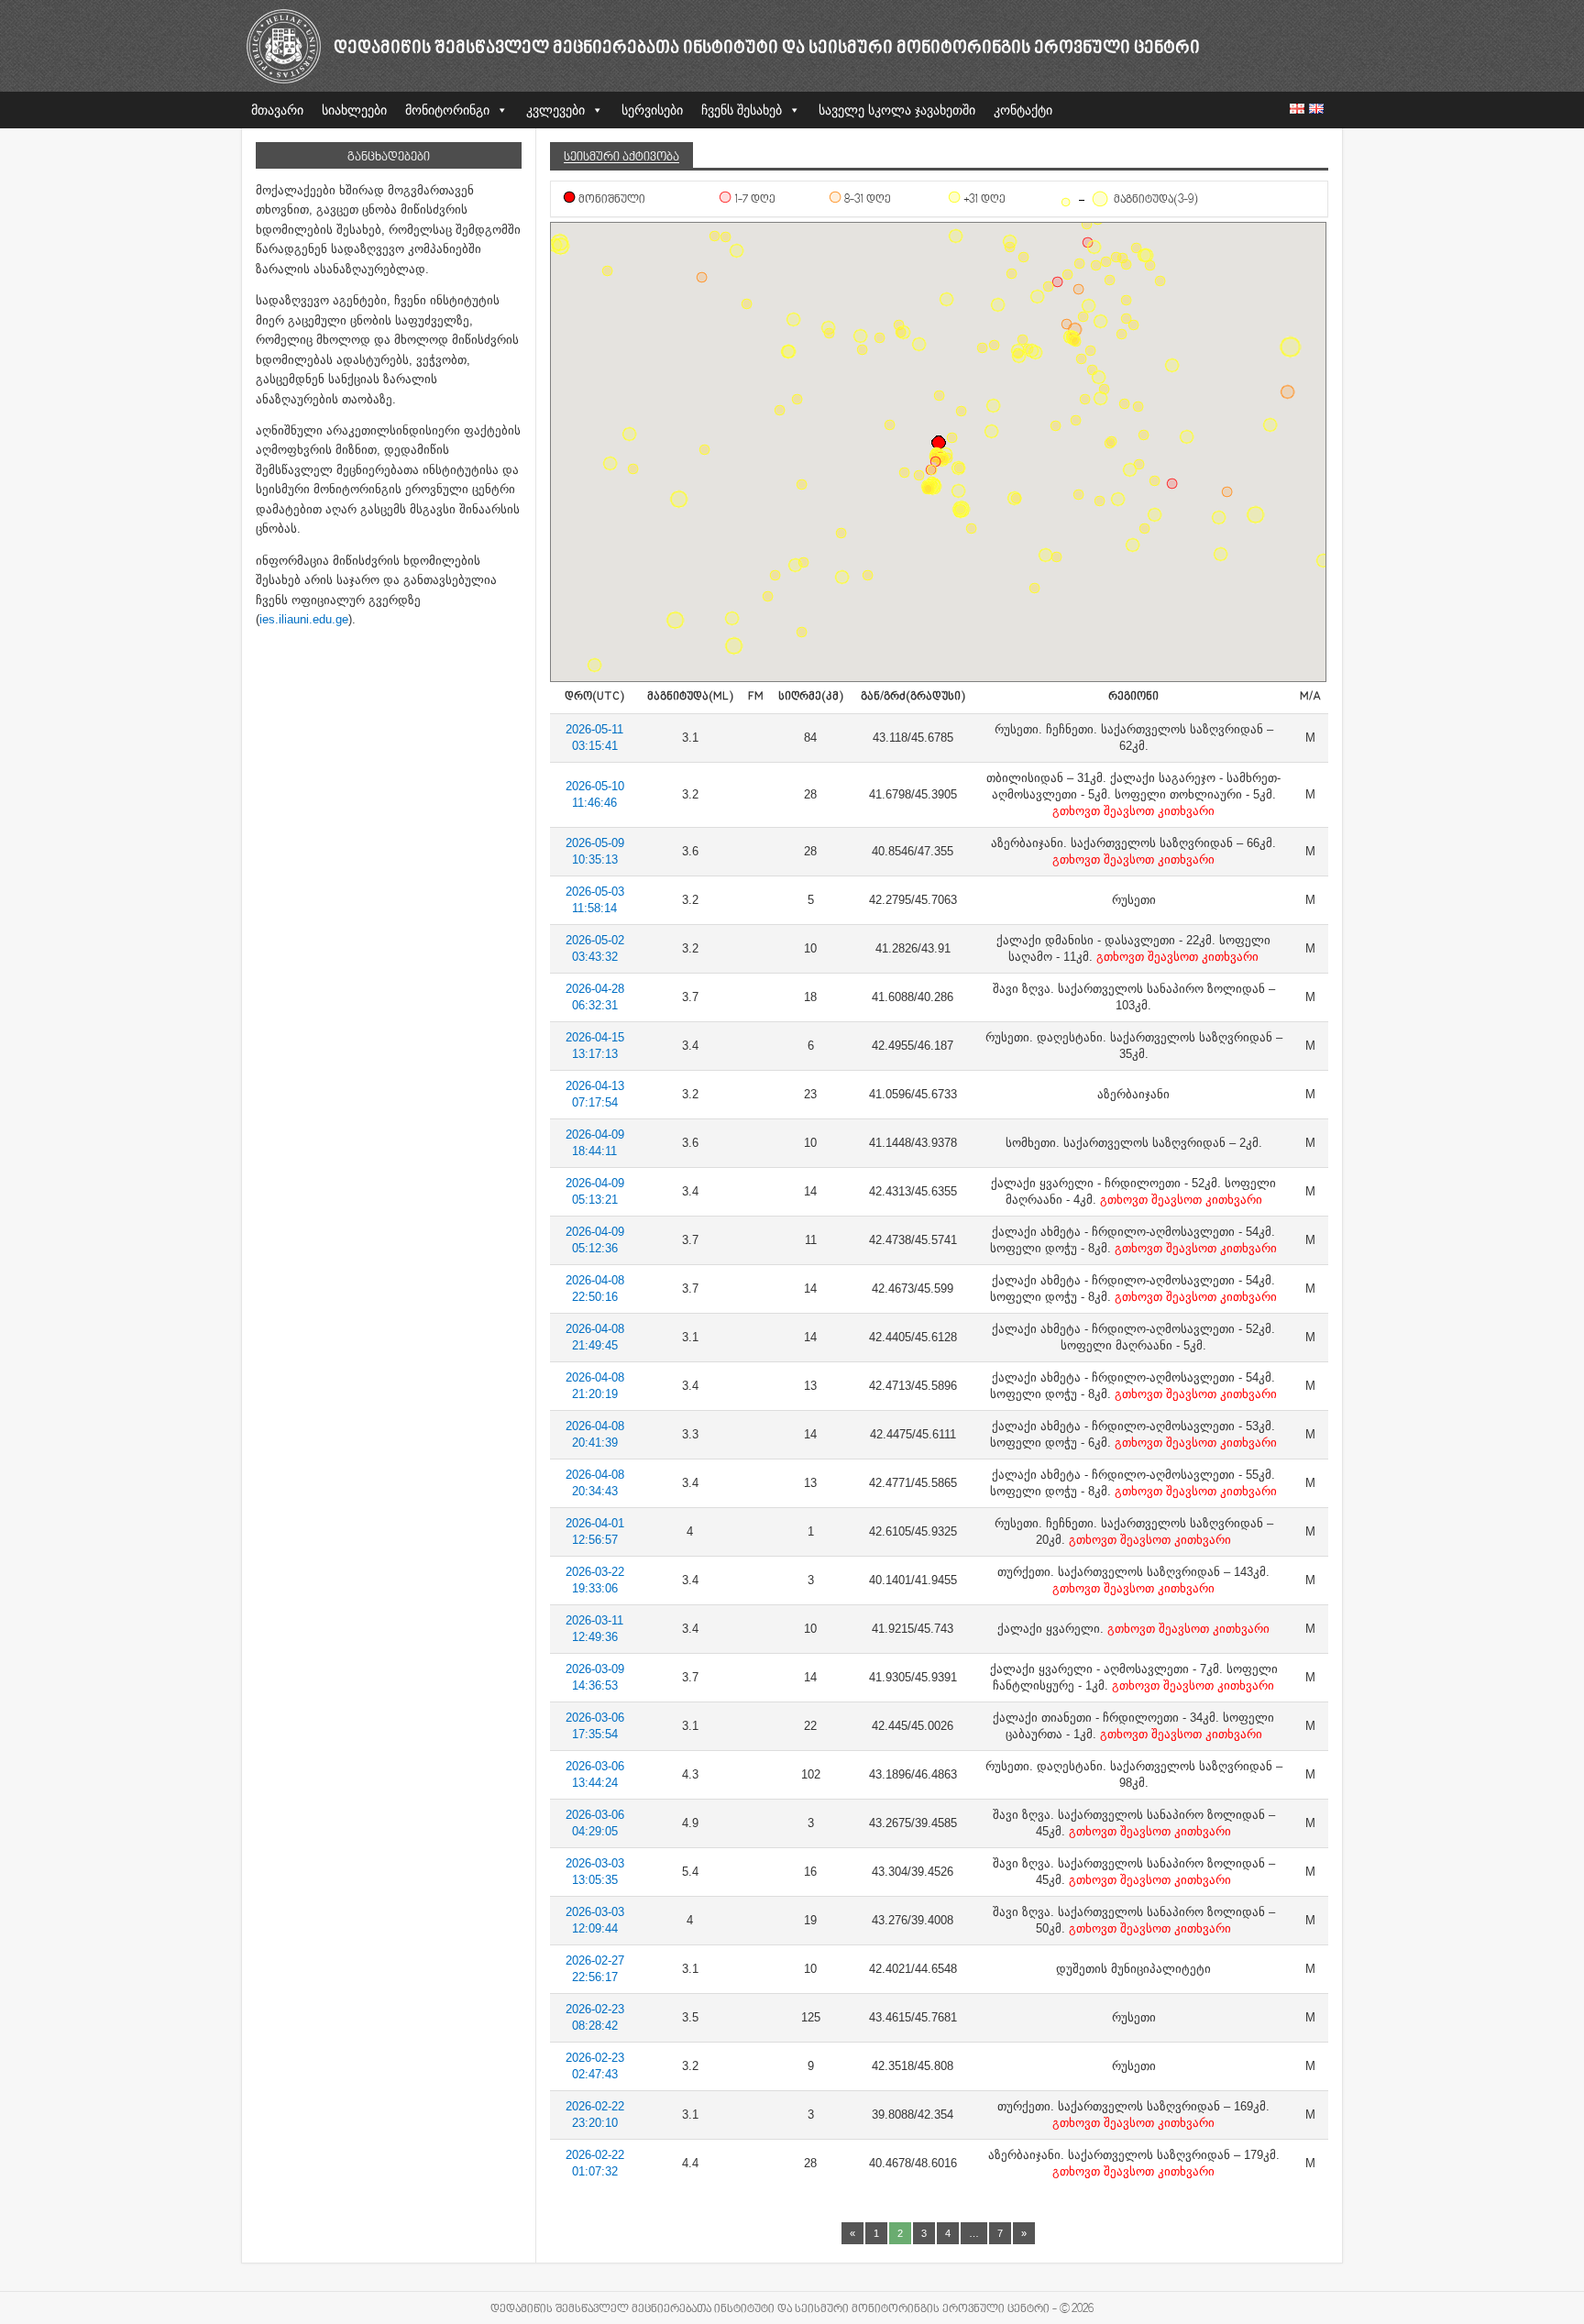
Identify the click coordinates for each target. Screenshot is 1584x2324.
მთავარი (277, 110)
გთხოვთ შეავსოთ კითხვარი (1133, 811)
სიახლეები (354, 110)
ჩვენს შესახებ (742, 110)
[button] (1172, 484)
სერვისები (652, 110)
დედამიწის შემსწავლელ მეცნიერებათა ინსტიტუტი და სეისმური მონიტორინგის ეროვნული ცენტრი (767, 49)
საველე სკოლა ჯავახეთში (897, 110)
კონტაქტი (1023, 110)
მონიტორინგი (447, 110)
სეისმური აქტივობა (621, 158)
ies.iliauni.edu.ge (304, 619)
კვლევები (555, 110)
